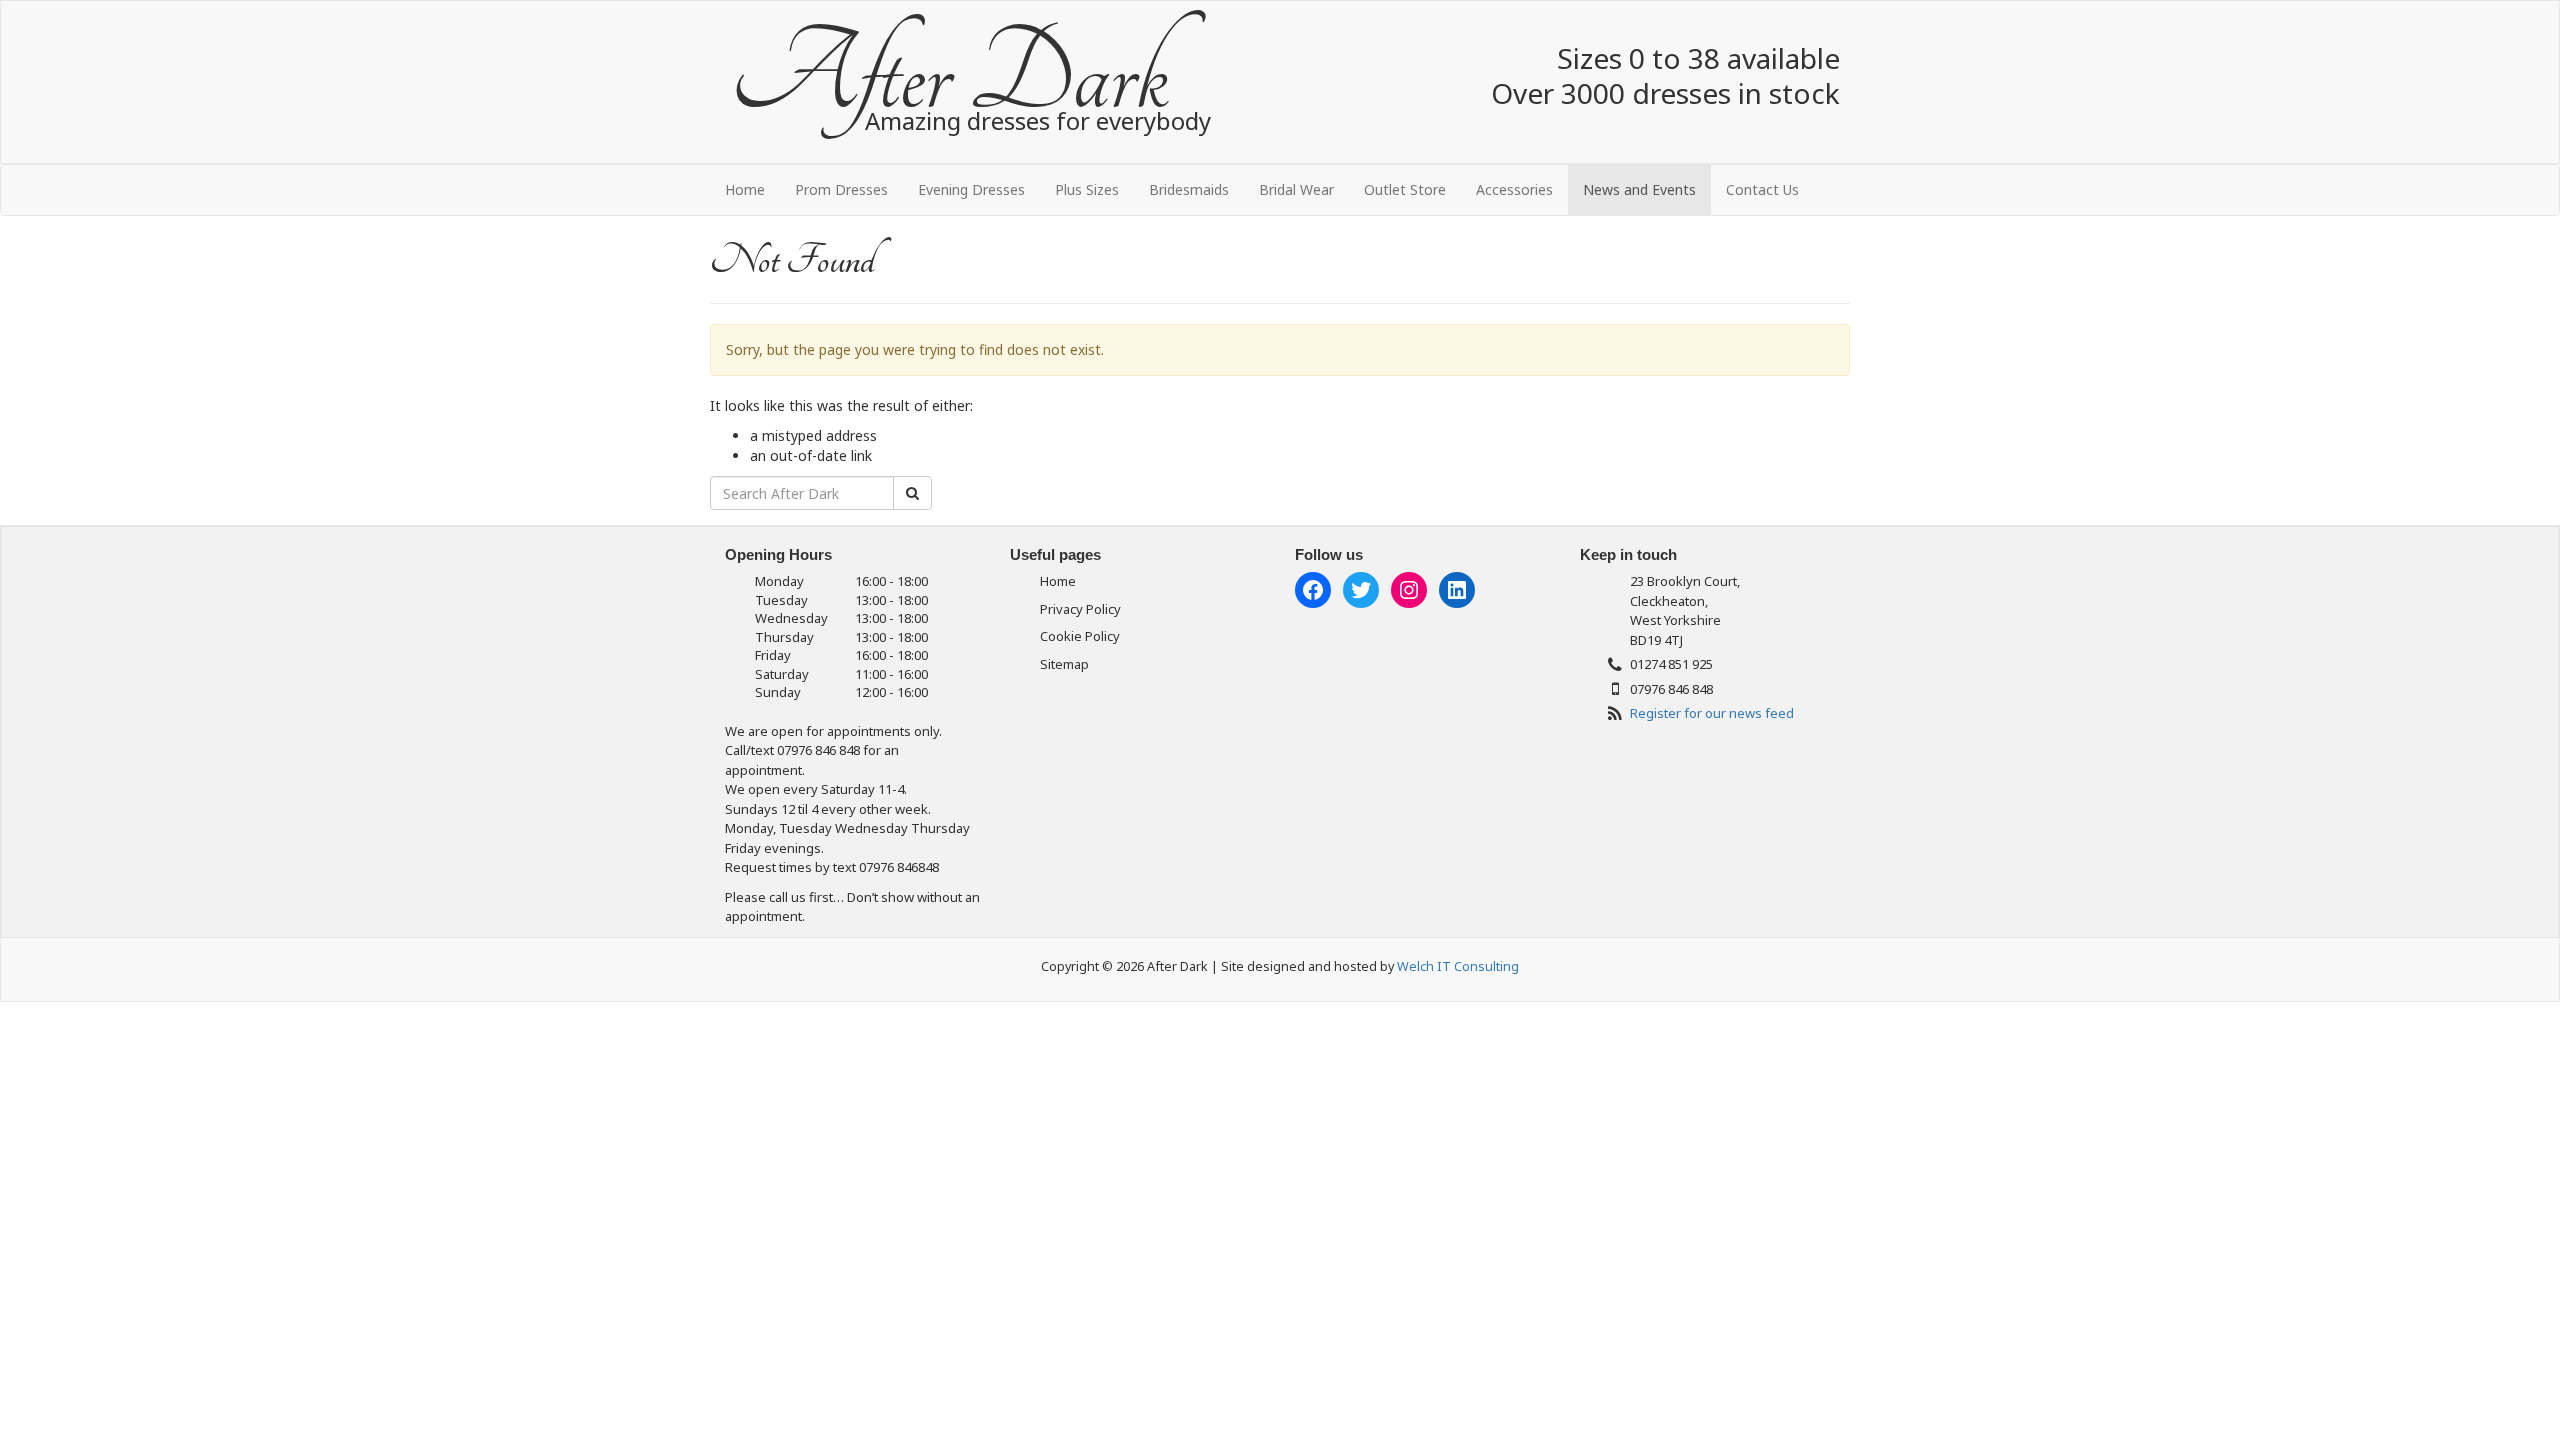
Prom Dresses (841, 189)
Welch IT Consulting (1458, 966)
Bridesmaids (1189, 189)
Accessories (1514, 189)
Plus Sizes (1087, 189)
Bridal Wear (1296, 189)
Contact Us (1762, 189)
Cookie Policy (1080, 636)
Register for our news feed (1712, 713)
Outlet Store (1405, 189)
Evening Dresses (971, 189)
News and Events (1639, 189)
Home (745, 189)
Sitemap (1064, 664)
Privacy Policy (1080, 609)
